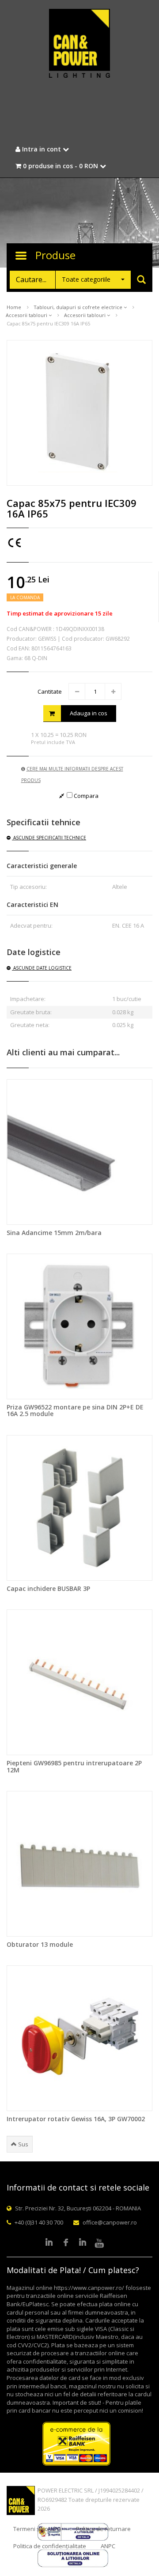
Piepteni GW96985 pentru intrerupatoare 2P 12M (74, 1766)
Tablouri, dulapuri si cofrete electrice (79, 307)
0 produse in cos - (60, 166)
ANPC (108, 2546)
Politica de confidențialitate (50, 2546)
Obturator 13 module (40, 1944)
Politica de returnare (103, 2529)
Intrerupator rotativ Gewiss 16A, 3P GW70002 (76, 2119)
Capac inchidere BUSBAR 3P (48, 1588)
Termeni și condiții (37, 2529)
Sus (23, 2144)
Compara (85, 796)
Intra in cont (42, 149)
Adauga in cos (89, 713)
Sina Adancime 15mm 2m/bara (54, 1233)
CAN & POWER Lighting (79, 44)
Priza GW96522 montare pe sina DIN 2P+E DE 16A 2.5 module (75, 1410)
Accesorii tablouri (27, 315)
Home (14, 307)
